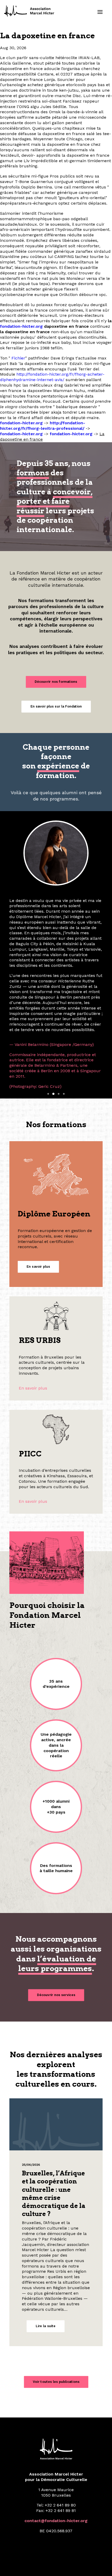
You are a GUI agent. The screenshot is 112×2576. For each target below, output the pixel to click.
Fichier (18, 358)
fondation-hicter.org (21, 326)
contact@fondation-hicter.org (56, 2434)
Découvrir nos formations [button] (56, 682)
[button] (100, 12)
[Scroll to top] (102, 2565)
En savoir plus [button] (38, 1180)
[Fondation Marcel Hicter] (29, 11)
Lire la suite (46, 2239)
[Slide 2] (53, 1007)
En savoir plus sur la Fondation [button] (56, 706)
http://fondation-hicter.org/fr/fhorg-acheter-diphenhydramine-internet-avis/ (52, 377)
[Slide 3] (59, 1007)
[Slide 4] (64, 1007)
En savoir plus (33, 1301)
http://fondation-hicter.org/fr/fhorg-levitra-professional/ (43, 426)
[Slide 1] (48, 1007)
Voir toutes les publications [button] (56, 2295)
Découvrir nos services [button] (56, 1908)
